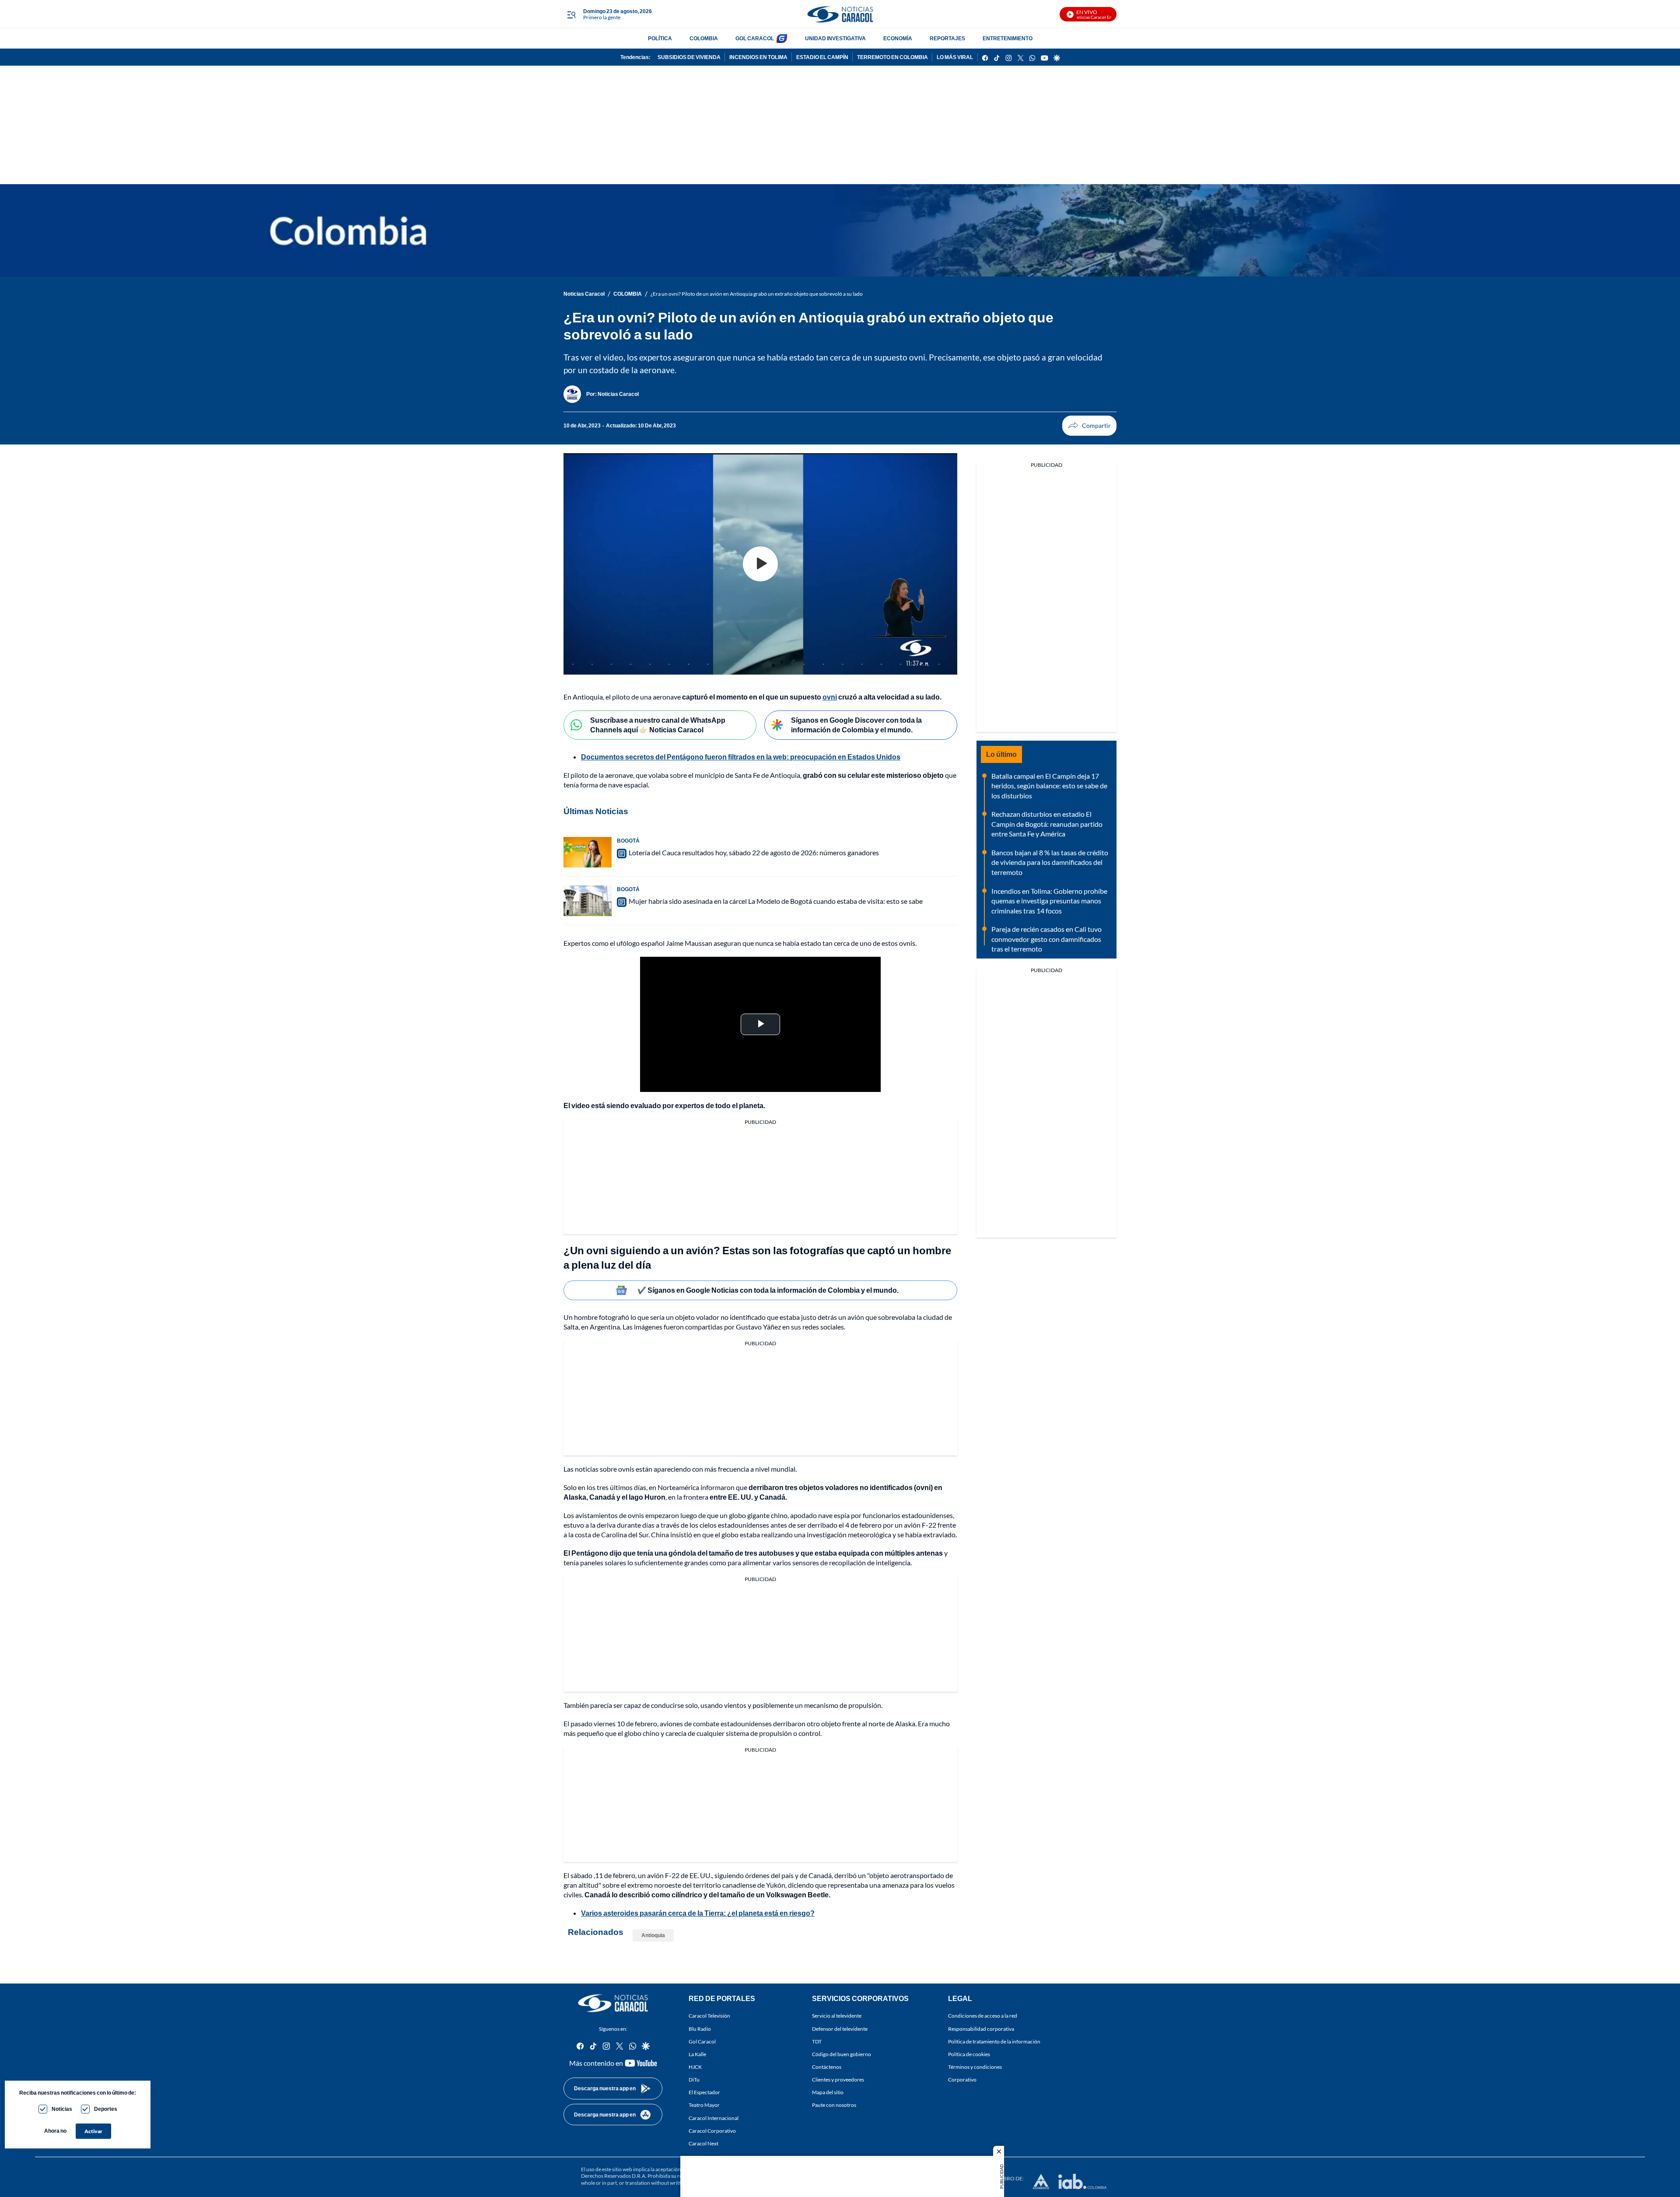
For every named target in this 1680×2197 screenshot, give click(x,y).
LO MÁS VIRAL (955, 57)
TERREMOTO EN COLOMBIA (892, 57)
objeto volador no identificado (720, 1317)
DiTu (694, 2080)
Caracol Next (703, 2143)
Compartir (1089, 426)
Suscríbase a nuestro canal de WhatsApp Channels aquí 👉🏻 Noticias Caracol (658, 725)
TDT (817, 2041)
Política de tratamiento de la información (994, 2041)
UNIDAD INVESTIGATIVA (835, 38)
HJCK (695, 2067)
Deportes (106, 2109)
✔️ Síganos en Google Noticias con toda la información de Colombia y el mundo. (768, 1290)
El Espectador (704, 2092)
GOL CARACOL (755, 38)
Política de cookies (969, 2054)
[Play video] (760, 564)
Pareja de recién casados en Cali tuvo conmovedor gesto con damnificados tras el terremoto (1046, 939)
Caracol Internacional (714, 2118)
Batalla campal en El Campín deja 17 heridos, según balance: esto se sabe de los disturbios (1049, 786)
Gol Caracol (702, 2041)
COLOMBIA (704, 38)
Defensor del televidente (840, 2028)
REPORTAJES (947, 38)
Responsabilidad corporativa (981, 2028)
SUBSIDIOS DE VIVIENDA (689, 57)
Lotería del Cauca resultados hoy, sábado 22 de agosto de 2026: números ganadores (754, 852)
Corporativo (962, 2080)
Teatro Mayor (704, 2105)
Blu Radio (700, 2028)
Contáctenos (827, 2067)
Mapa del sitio (828, 2092)
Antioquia (653, 1935)
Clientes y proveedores (838, 2080)
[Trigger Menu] (571, 14)
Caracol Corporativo (712, 2130)
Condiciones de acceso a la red (983, 2016)
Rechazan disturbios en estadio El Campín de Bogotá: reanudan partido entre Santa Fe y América (1047, 824)
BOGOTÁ (628, 841)
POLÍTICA (660, 38)
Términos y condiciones (975, 2067)
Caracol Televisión (709, 2016)
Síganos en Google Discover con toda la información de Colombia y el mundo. (856, 725)
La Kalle (697, 2054)
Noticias (62, 2109)
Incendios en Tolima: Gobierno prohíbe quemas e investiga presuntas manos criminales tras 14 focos (1049, 901)
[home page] (840, 14)
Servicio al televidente (837, 2016)
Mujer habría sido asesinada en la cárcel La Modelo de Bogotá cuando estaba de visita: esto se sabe (776, 901)
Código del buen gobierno (842, 2054)
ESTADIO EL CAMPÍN (822, 57)
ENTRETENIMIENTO (1008, 38)
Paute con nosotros (834, 2105)
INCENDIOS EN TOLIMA (758, 57)
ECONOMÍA (898, 38)
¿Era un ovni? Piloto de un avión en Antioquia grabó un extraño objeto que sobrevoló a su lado (757, 294)
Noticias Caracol (584, 294)
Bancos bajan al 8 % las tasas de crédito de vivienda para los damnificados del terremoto (1050, 862)
